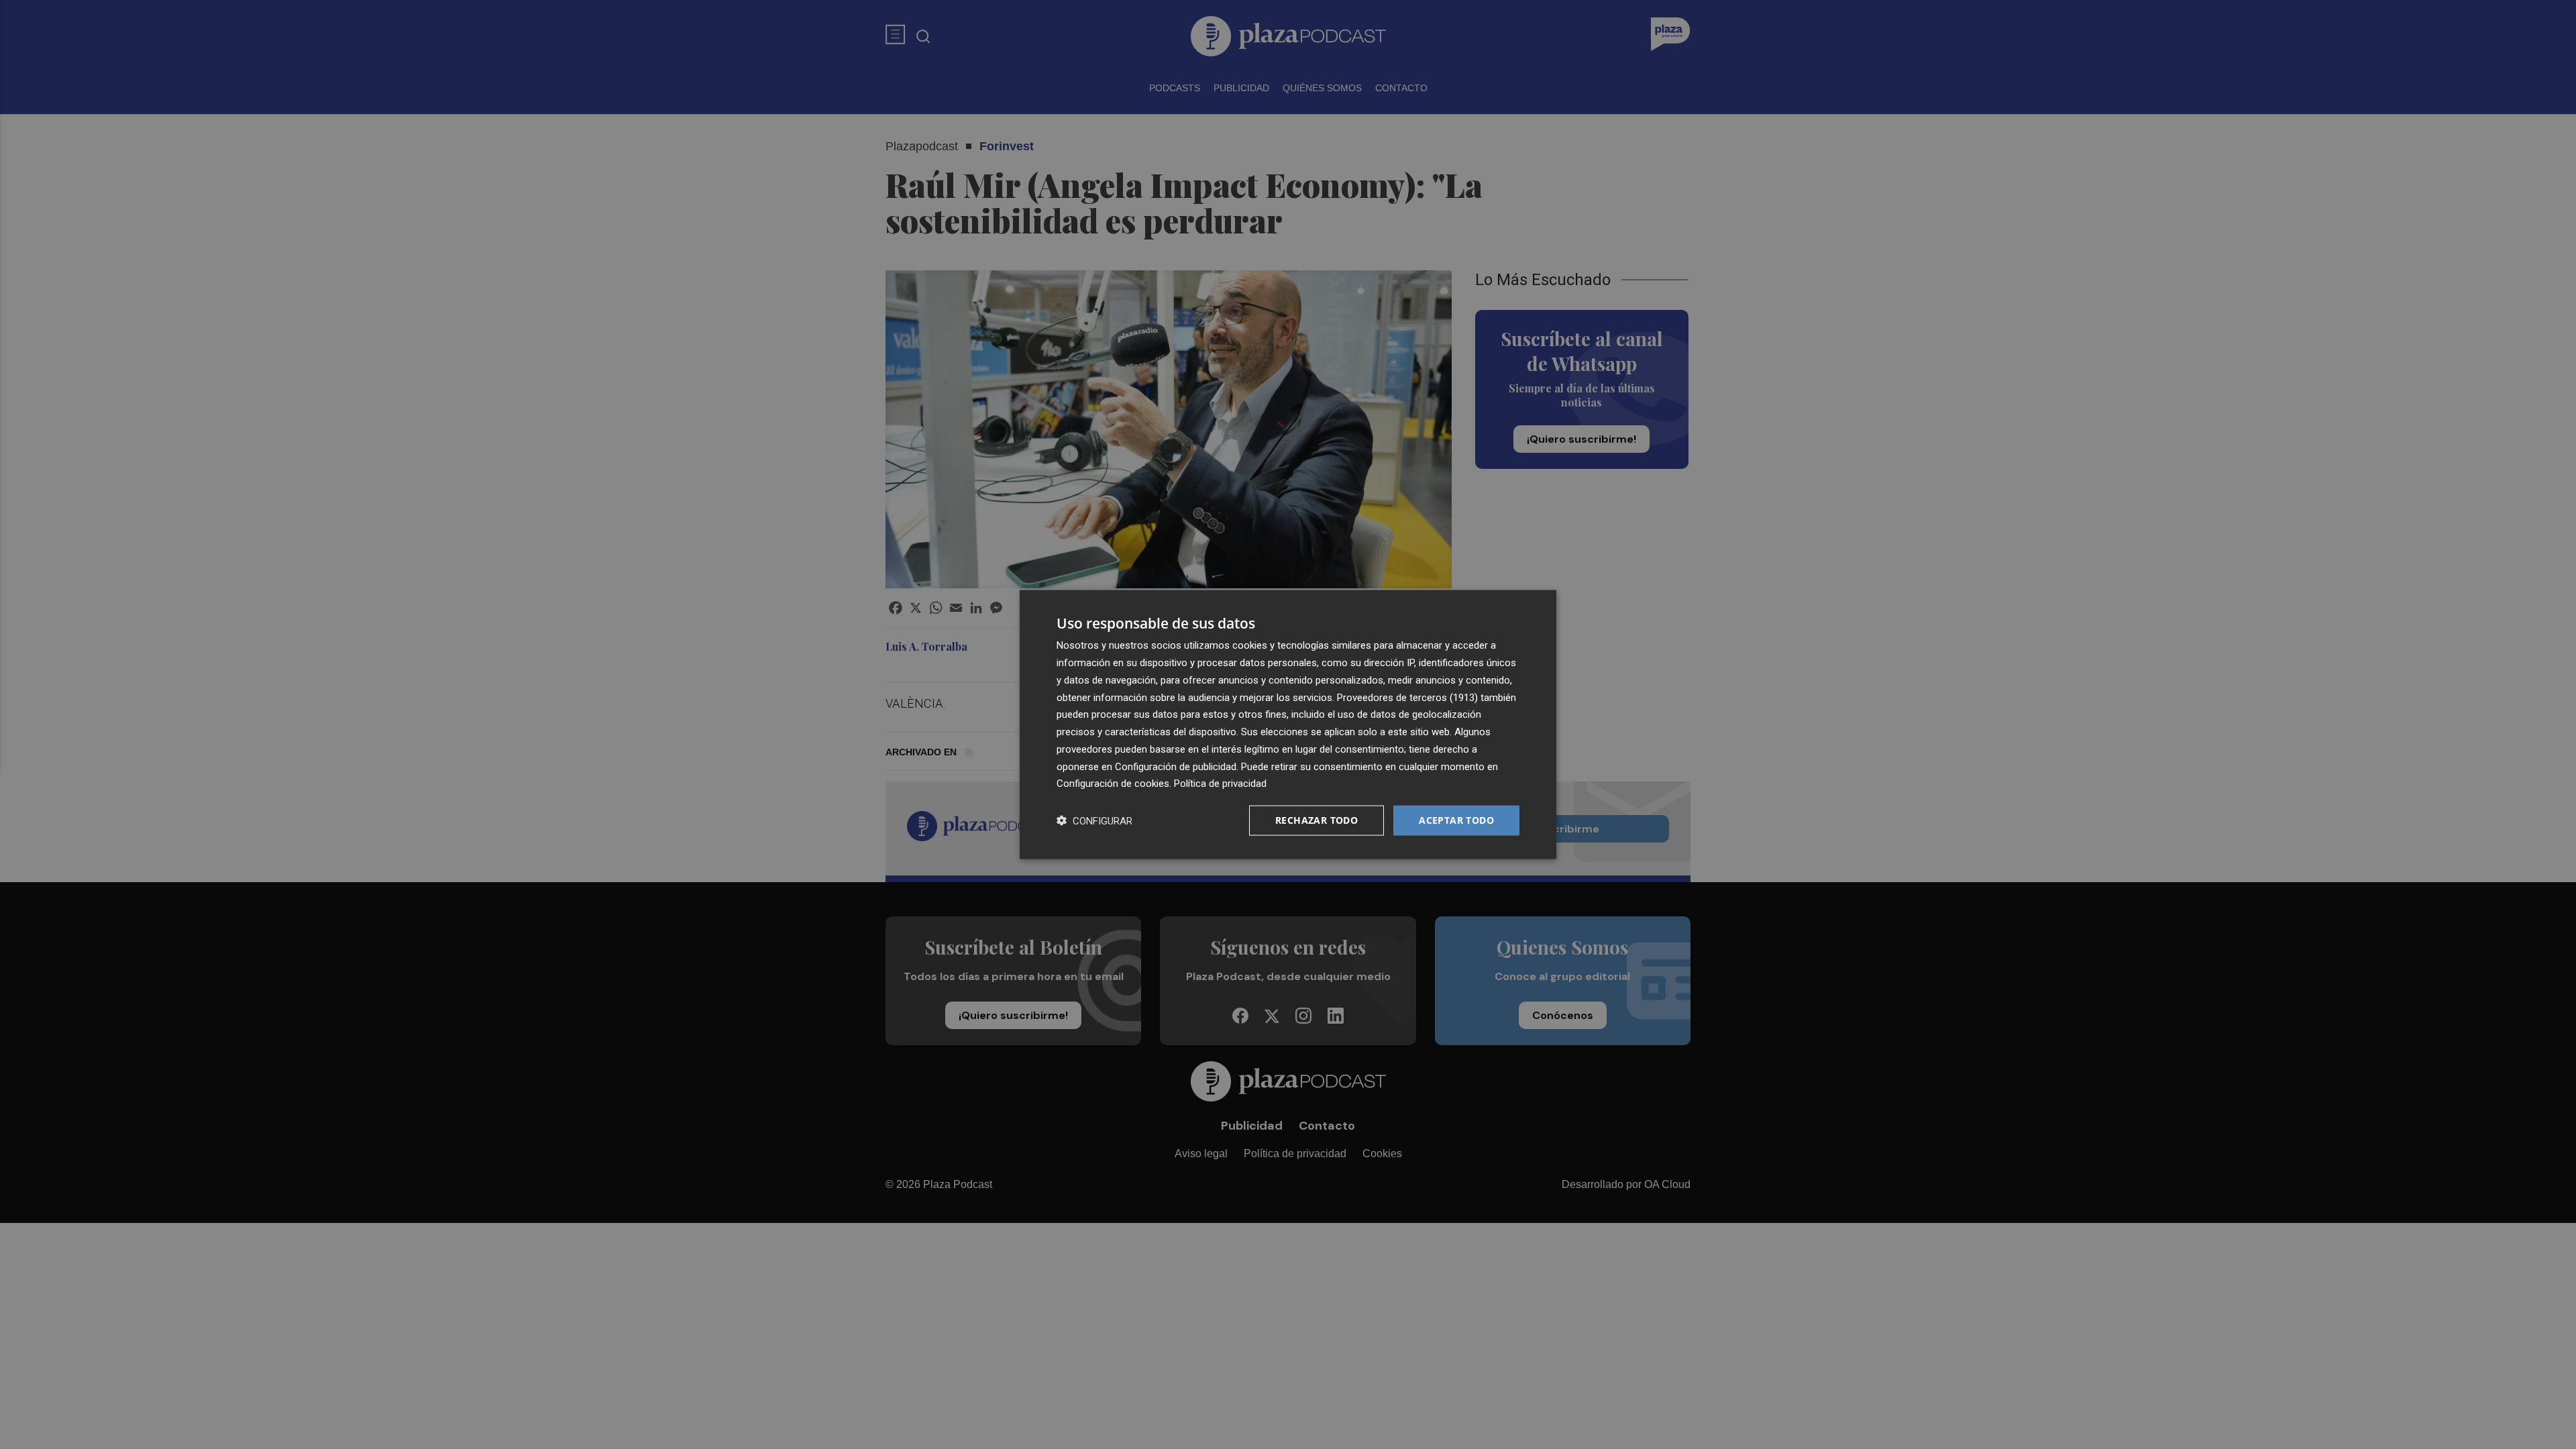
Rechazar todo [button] (1317, 820)
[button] (1094, 821)
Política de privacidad (1220, 784)
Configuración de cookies (1113, 784)
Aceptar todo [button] (1456, 820)
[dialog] (1288, 725)
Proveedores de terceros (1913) (1407, 697)
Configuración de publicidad (1176, 766)
